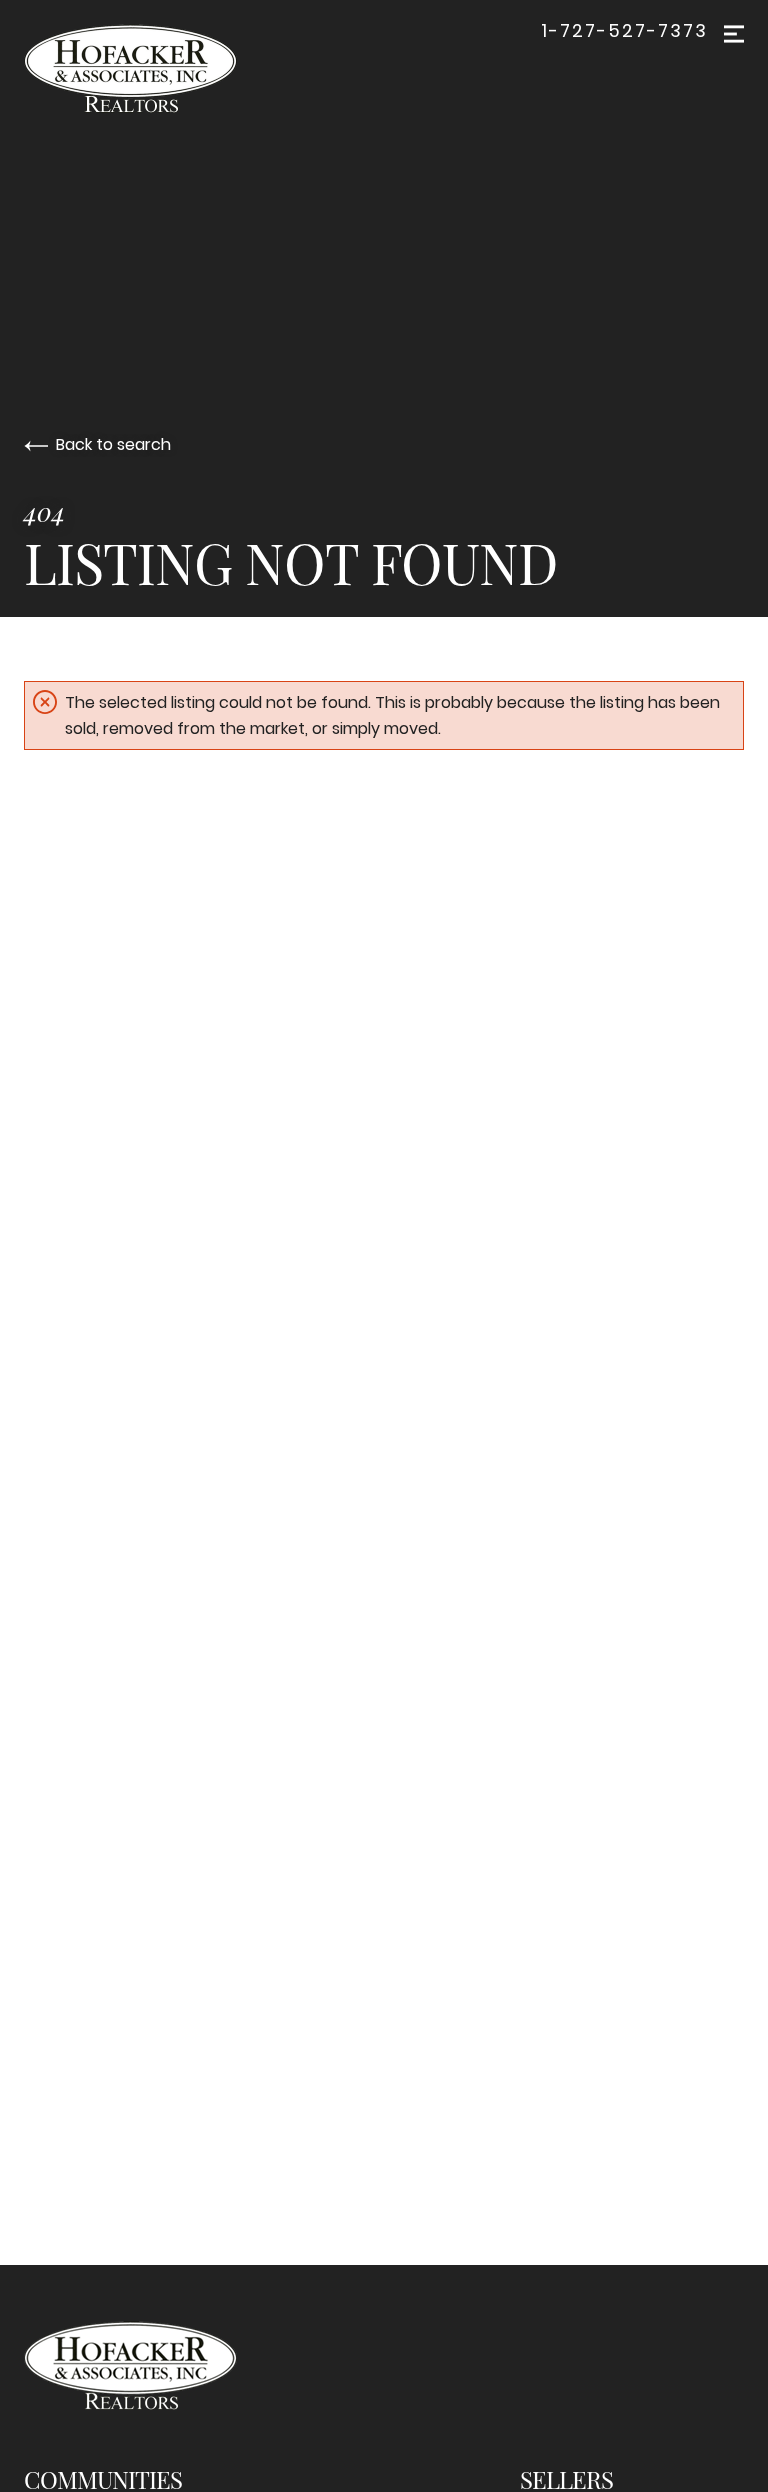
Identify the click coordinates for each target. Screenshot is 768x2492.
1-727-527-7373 (624, 31)
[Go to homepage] (150, 68)
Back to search (113, 444)
